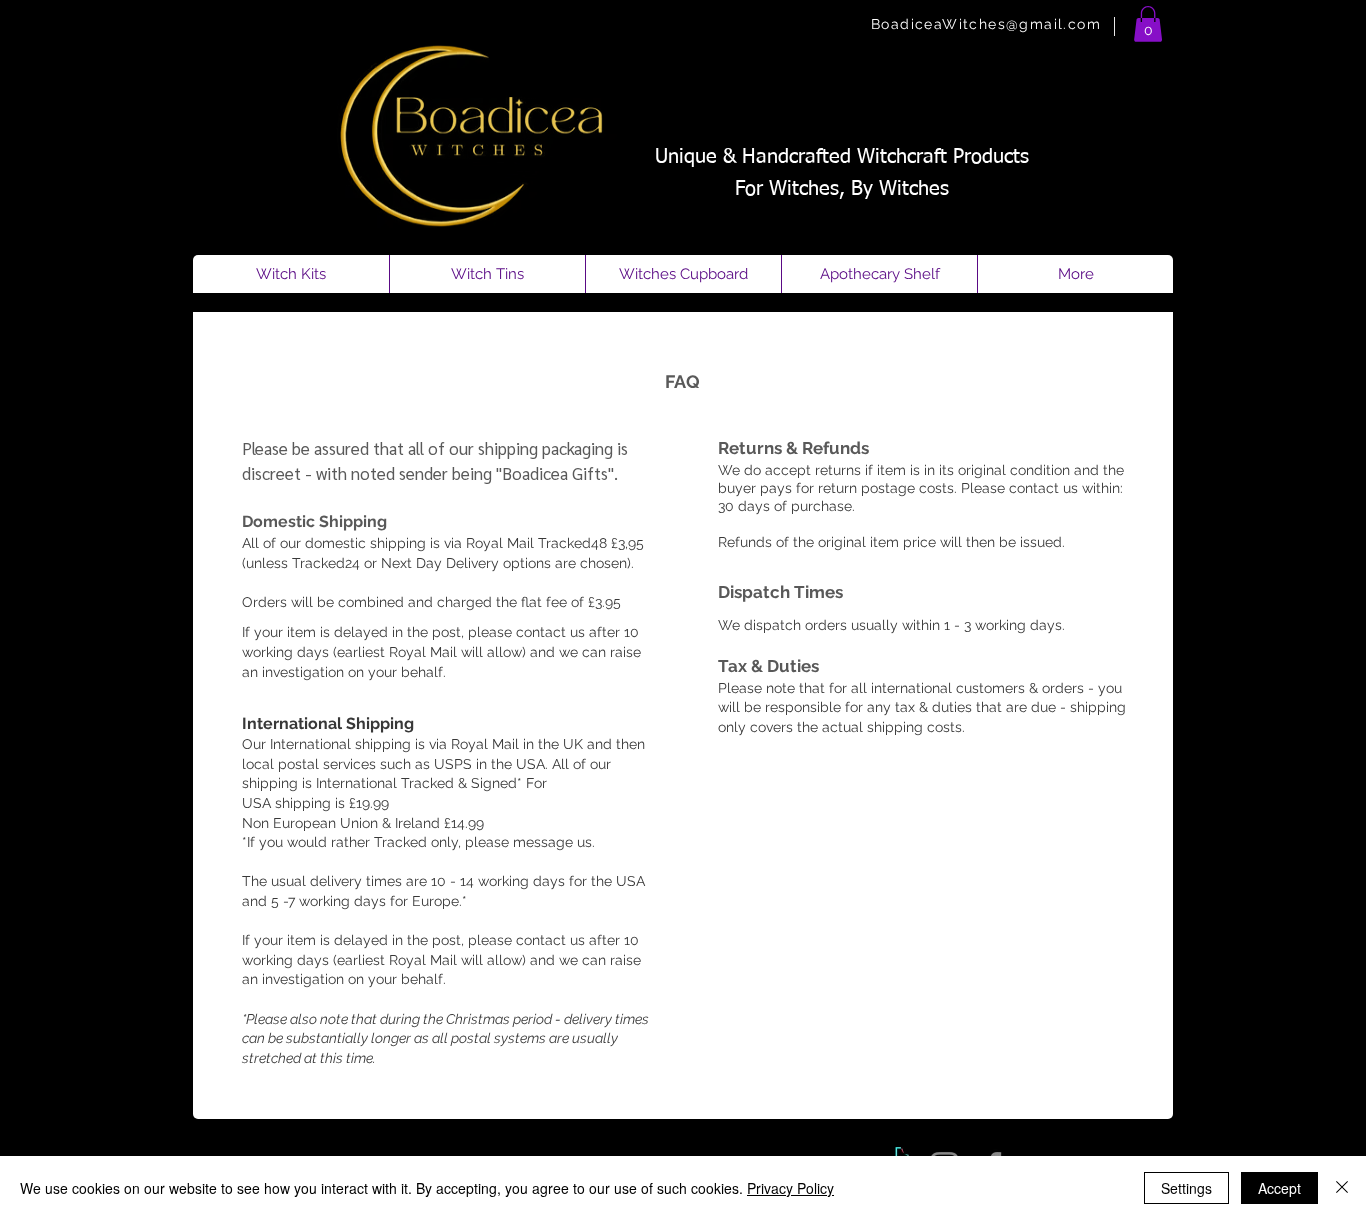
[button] (1148, 24)
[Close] (1342, 1188)
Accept (1279, 1188)
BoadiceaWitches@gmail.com (986, 24)
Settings (1186, 1188)
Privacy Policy (790, 1188)
